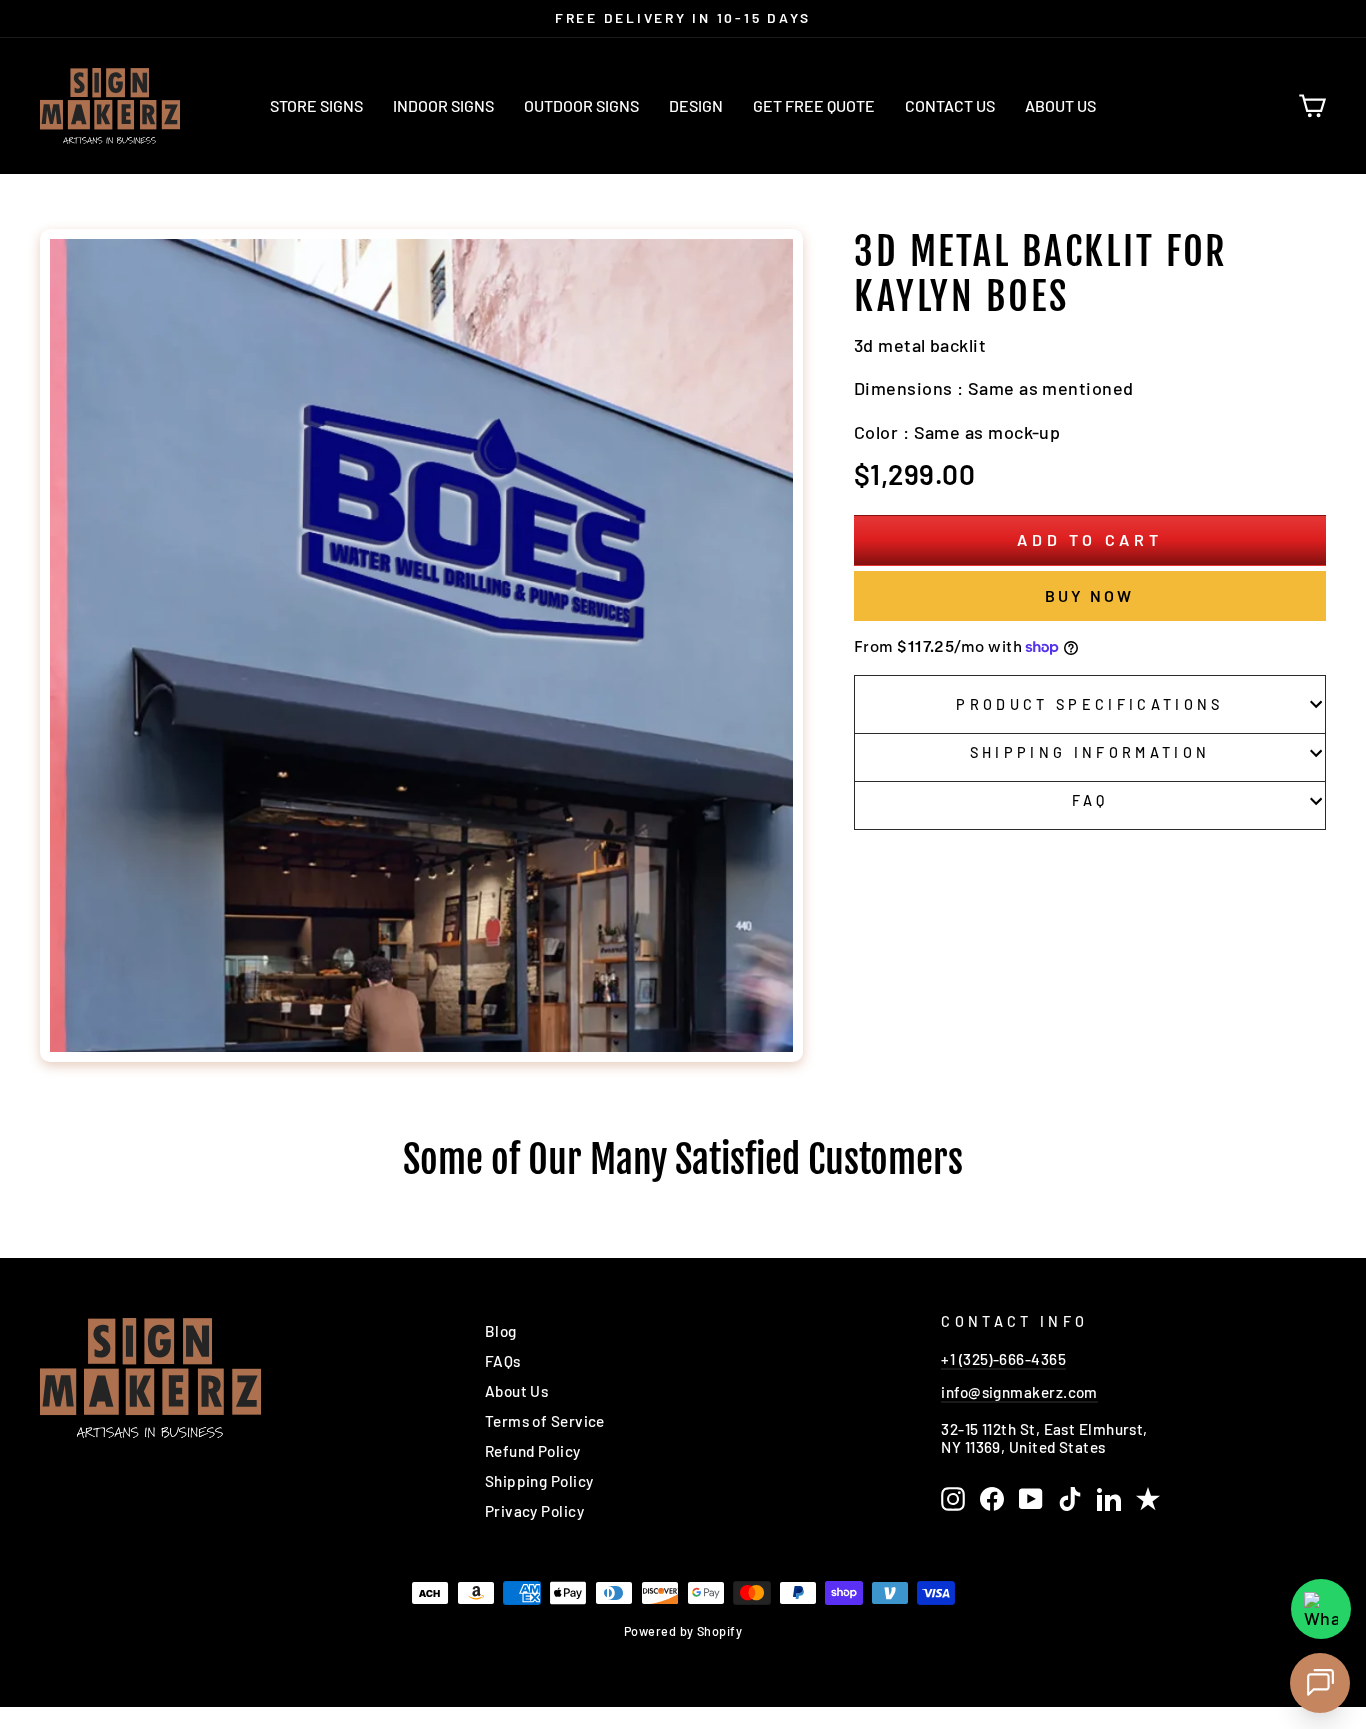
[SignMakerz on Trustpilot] (1148, 1499)
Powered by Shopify (683, 1631)
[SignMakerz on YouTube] (1031, 1499)
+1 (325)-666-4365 (1003, 1359)
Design (696, 105)
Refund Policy (533, 1451)
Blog (501, 1331)
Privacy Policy (534, 1511)
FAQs (503, 1361)
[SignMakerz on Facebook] (992, 1499)
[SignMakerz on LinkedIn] (1109, 1499)
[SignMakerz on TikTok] (1070, 1499)
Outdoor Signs (581, 105)
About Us (1060, 105)
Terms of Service (545, 1421)
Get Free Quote (814, 105)
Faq (1090, 800)
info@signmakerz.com (1019, 1392)
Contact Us (950, 105)
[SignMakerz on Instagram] (953, 1499)
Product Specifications (1089, 704)
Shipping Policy (539, 1481)
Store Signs (316, 105)
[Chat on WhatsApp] (1321, 1609)
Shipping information (1090, 752)
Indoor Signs (443, 105)
